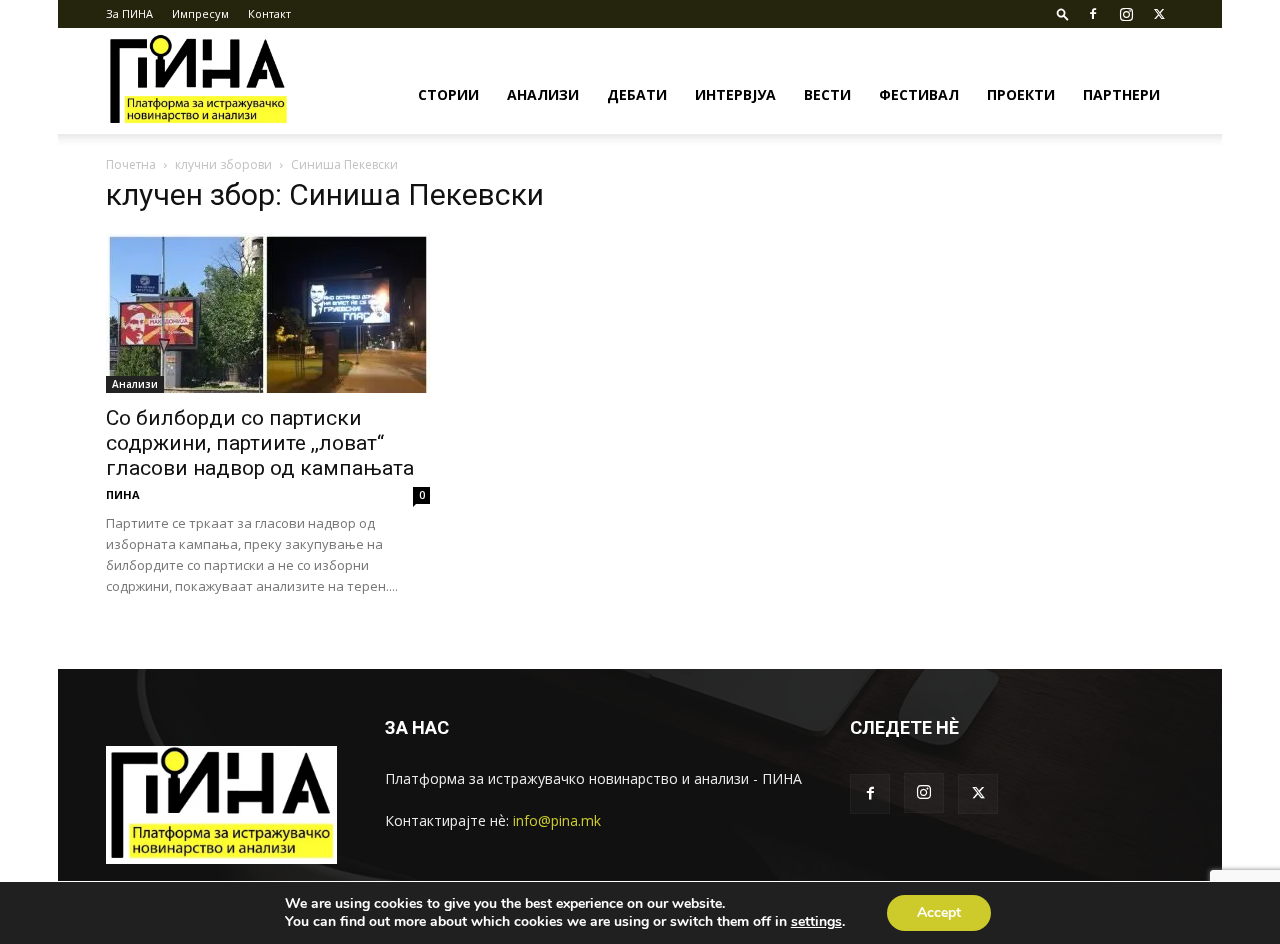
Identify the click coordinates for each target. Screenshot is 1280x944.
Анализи (543, 94)
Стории (448, 94)
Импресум (200, 13)
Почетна (131, 164)
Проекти (1021, 94)
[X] (1159, 14)
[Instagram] (1126, 14)
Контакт (269, 13)
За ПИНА (129, 13)
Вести (827, 94)
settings (816, 922)
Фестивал (919, 94)
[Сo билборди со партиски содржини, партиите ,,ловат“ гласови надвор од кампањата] (268, 313)
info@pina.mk (557, 820)
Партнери (1121, 94)
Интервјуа (735, 94)
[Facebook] (1093, 14)
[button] (1063, 13)
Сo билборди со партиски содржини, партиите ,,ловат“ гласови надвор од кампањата (260, 443)
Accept (939, 912)
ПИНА (123, 494)
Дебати (637, 94)
